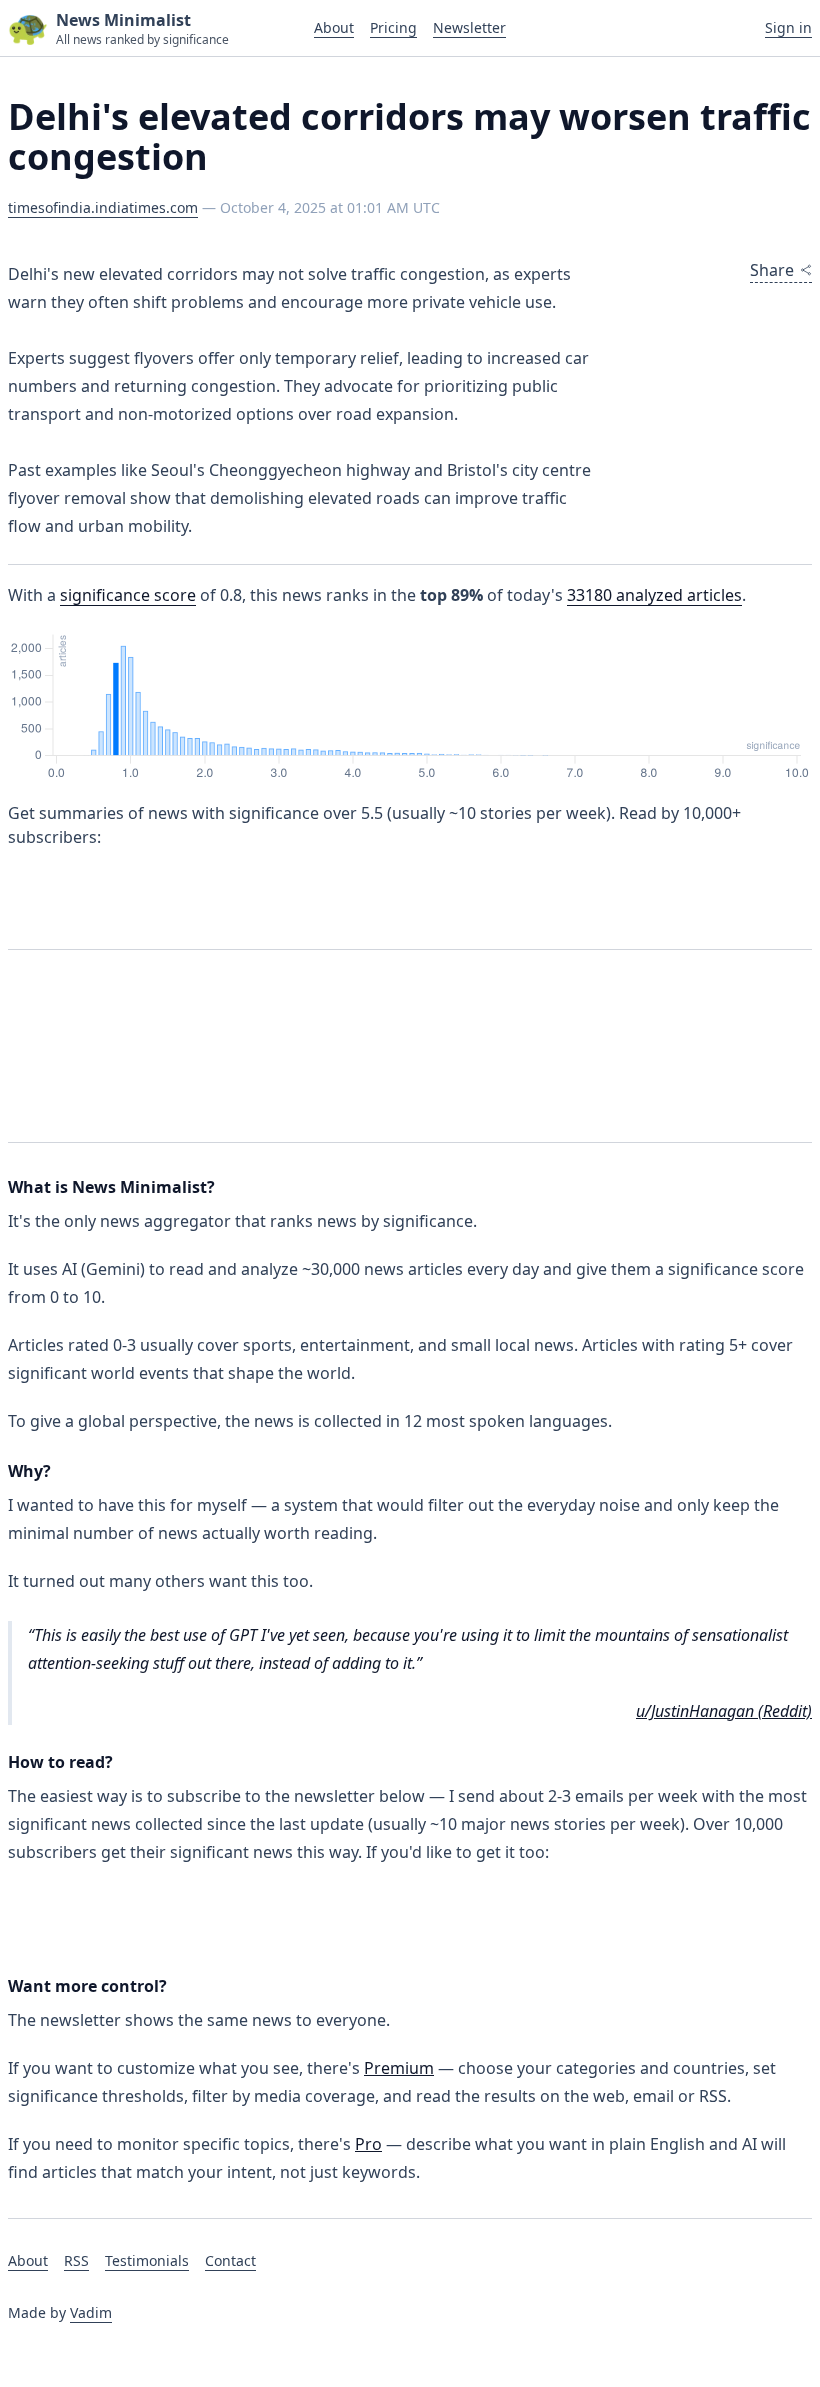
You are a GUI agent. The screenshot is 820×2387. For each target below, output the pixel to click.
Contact (230, 2260)
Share (772, 270)
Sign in (788, 27)
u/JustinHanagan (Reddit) (724, 1711)
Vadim (91, 2312)
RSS (76, 2260)
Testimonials (147, 2260)
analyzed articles (654, 595)
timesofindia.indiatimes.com (103, 207)
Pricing (393, 27)
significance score (128, 595)
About (334, 27)
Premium (399, 2068)
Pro (368, 2144)
